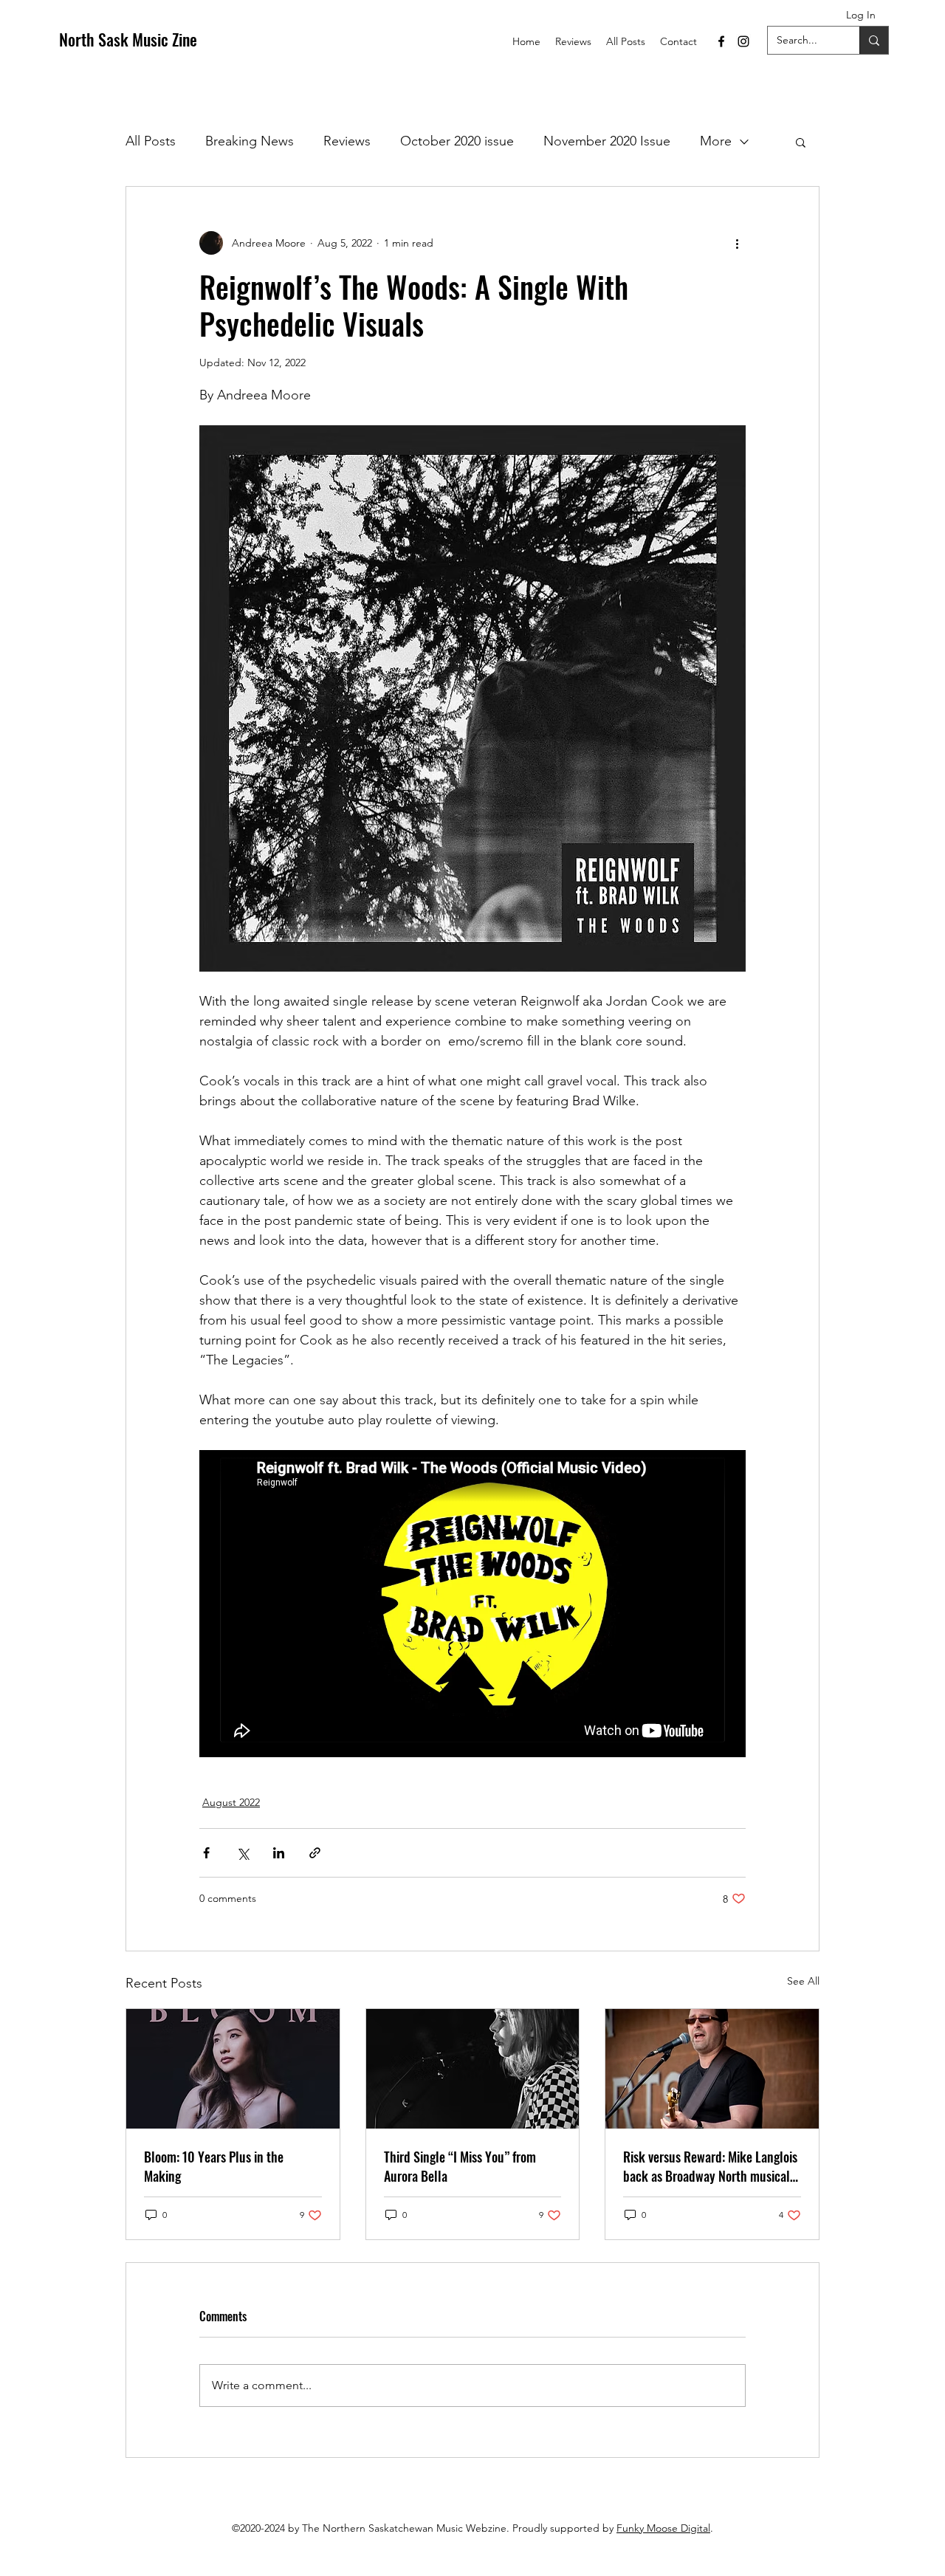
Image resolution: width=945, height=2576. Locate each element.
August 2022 (231, 1802)
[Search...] (874, 40)
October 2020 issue (457, 141)
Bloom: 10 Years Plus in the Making (214, 2166)
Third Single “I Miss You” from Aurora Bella (460, 2166)
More (716, 141)
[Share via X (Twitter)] (243, 1853)
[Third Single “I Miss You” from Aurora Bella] (473, 2069)
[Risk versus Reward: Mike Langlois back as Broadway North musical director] (712, 2069)
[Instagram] (743, 41)
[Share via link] (315, 1853)
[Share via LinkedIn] (279, 1853)
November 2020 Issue (607, 141)
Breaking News (250, 141)
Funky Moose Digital (663, 2528)
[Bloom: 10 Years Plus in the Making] (233, 2069)
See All (803, 1981)
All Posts (151, 141)
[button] (801, 142)
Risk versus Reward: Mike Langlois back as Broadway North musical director (710, 2166)
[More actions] (737, 243)
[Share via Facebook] (206, 1853)
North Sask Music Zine (128, 39)
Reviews (347, 141)
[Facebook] (721, 41)
